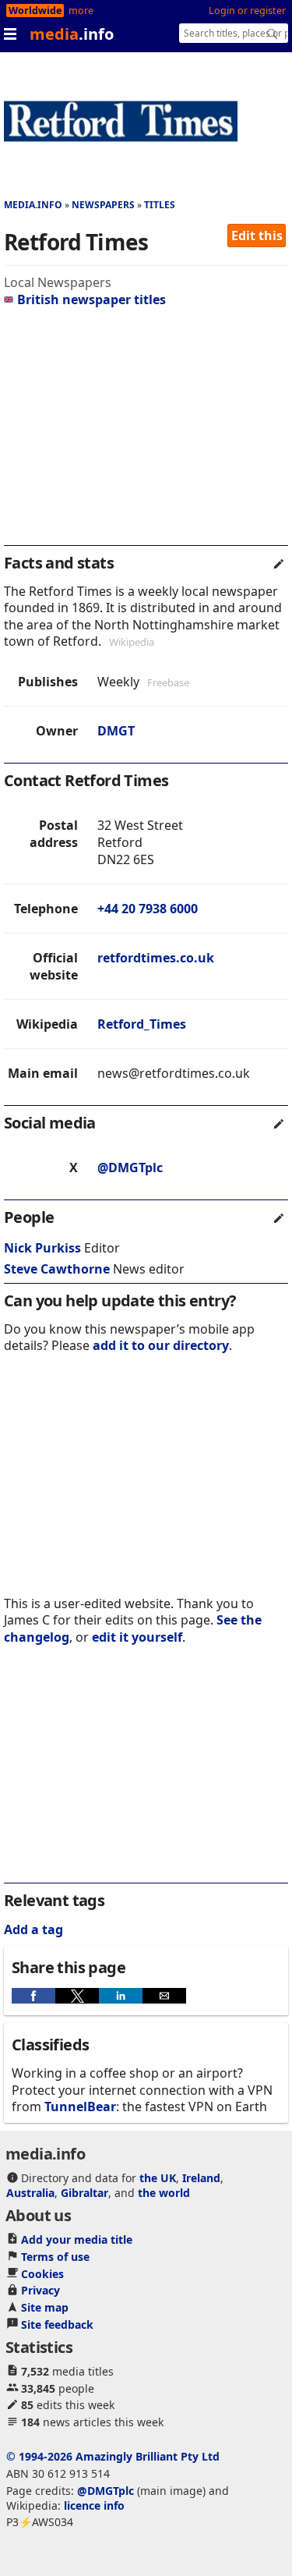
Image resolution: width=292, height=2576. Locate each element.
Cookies (42, 2274)
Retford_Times (142, 1024)
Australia (30, 2193)
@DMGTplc (130, 1168)
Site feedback (57, 2324)
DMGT (116, 731)
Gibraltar (84, 2193)
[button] (33, 1996)
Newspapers (103, 205)
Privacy (40, 2290)
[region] (146, 433)
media (72, 34)
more (81, 11)
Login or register (247, 11)
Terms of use (55, 2257)
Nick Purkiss (42, 1248)
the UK (158, 2178)
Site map (45, 2307)
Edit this (257, 236)
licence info (94, 2505)
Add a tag (33, 1929)
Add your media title (77, 2239)
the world (164, 2193)
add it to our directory (161, 1345)
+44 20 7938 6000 (148, 909)
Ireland (201, 2178)
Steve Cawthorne (57, 1269)
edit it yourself (137, 1637)
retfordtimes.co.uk (156, 958)
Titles (160, 205)
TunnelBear (80, 2107)
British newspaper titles (91, 299)
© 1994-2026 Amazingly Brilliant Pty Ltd (113, 2456)
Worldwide (35, 11)
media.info (33, 205)
